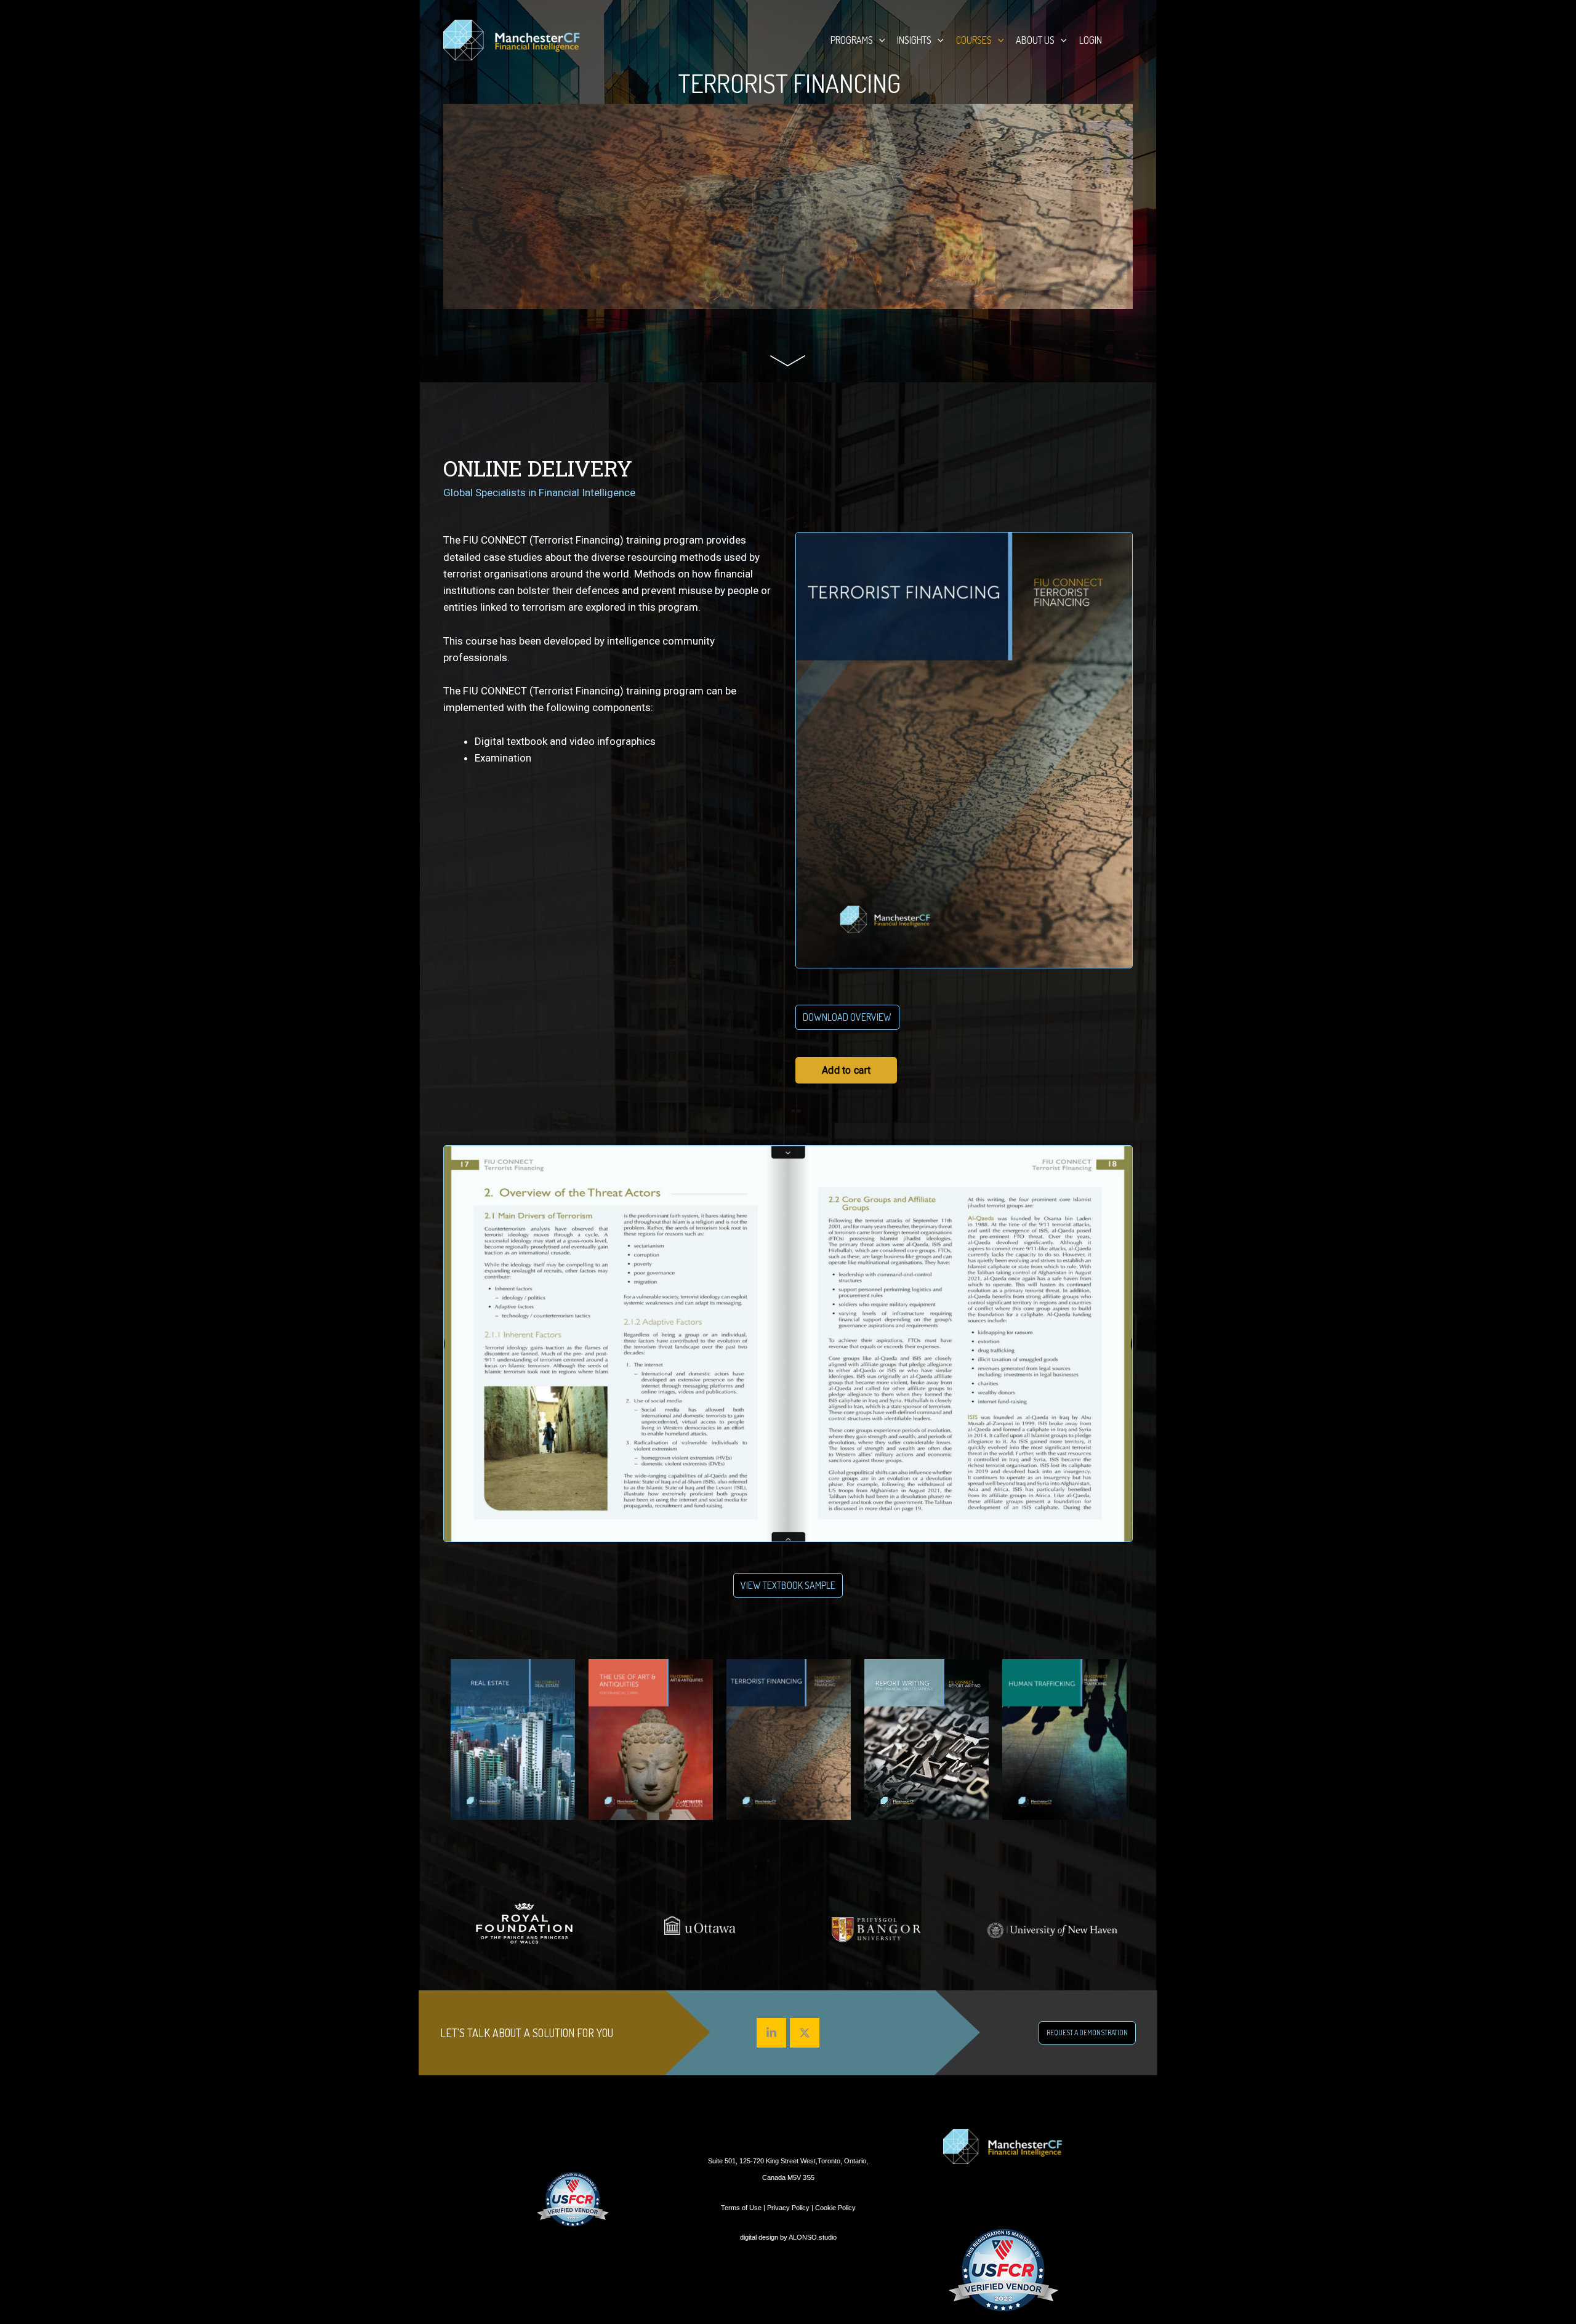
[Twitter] (805, 2033)
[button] (879, 40)
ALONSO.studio (813, 2237)
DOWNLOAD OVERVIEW (847, 1017)
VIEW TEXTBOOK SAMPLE (788, 1585)
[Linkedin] (771, 2033)
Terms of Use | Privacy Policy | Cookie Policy (788, 2208)
